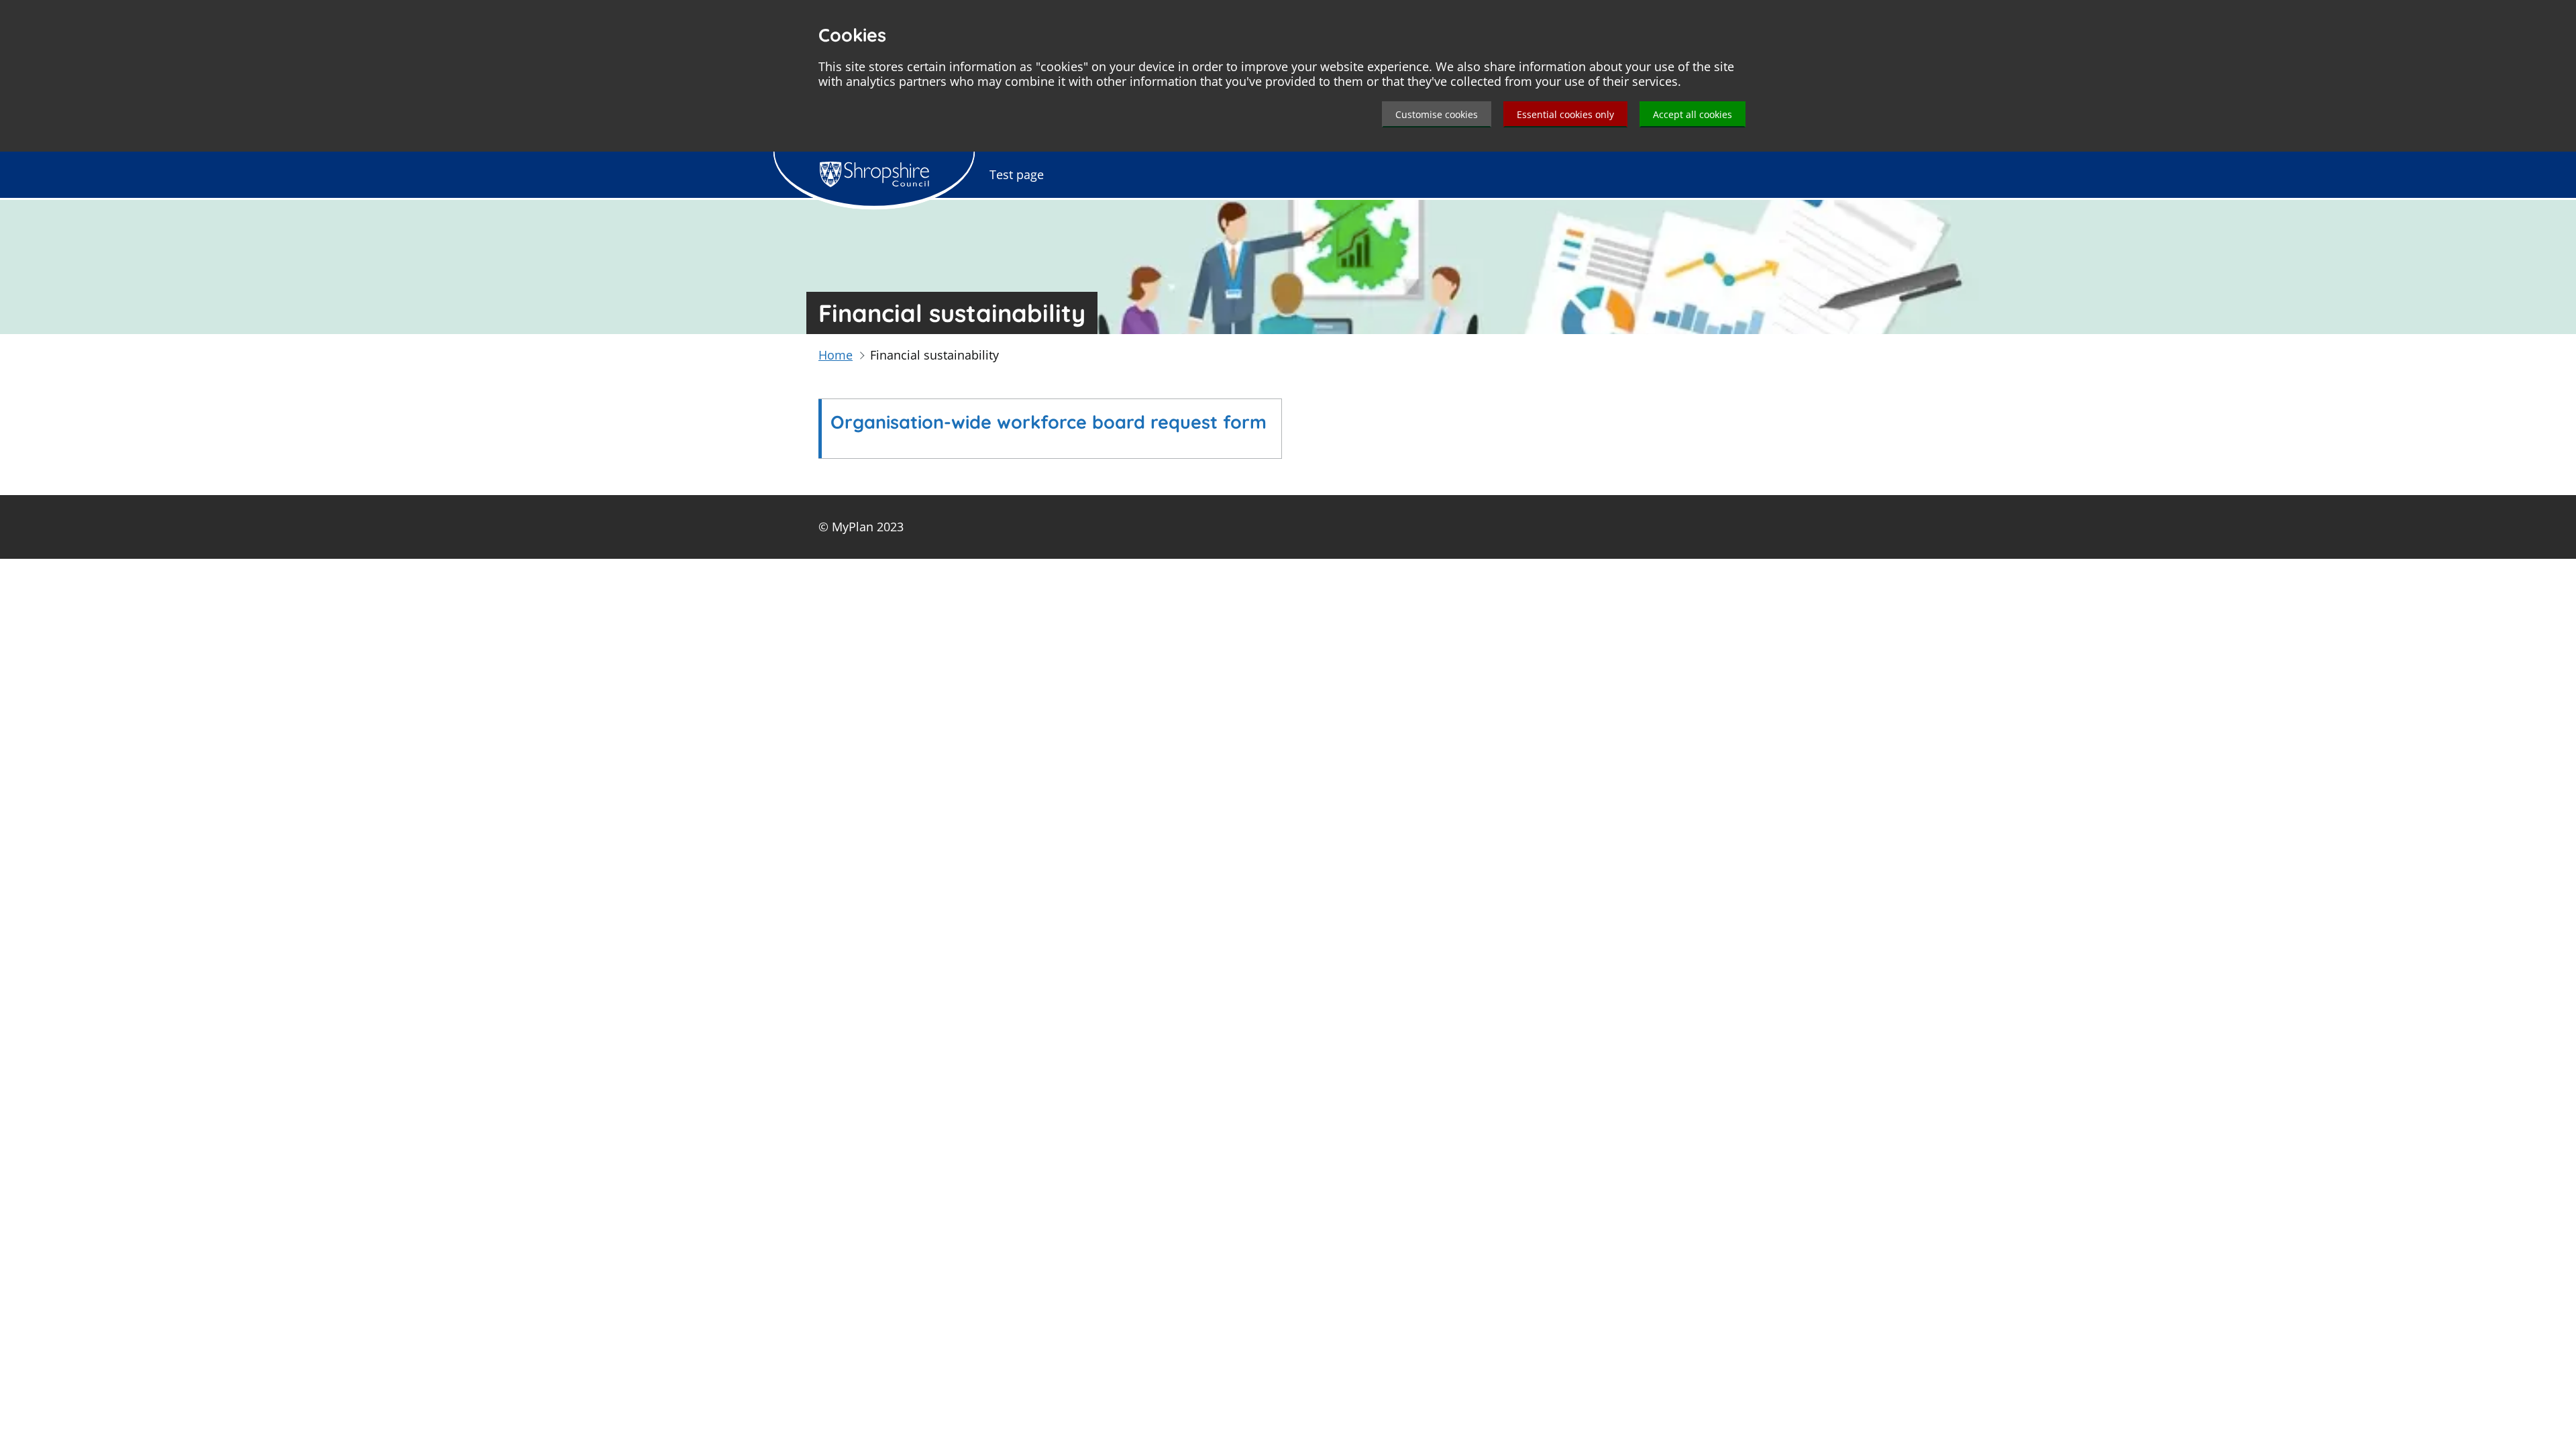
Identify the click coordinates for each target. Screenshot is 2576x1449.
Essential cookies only (1565, 114)
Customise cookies (1437, 114)
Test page (1017, 174)
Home (836, 355)
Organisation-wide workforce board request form (1049, 422)
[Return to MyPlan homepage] (874, 174)
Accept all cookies (1693, 114)
